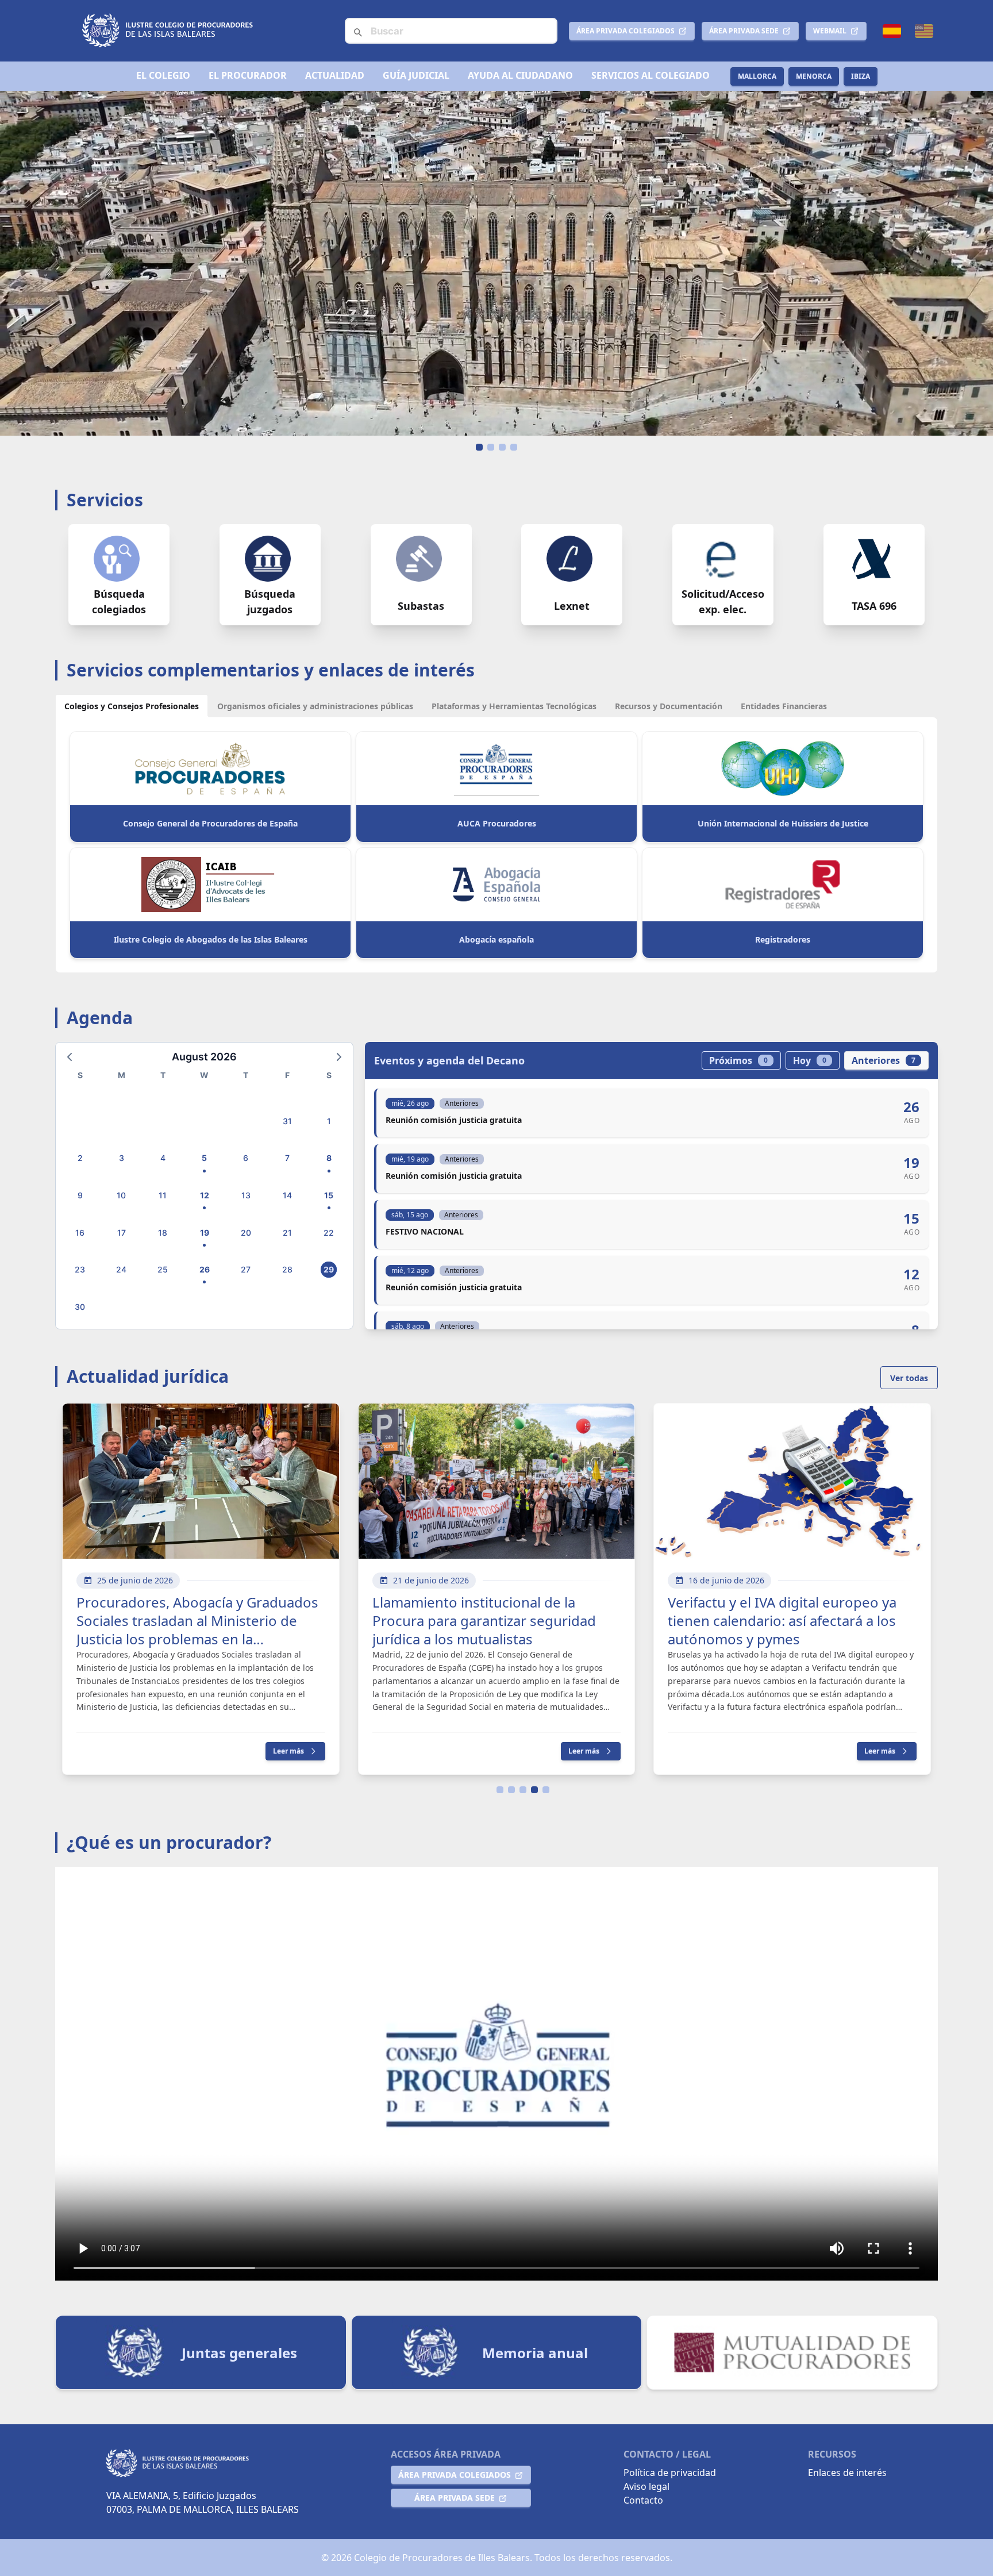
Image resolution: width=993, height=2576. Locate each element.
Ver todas (909, 1378)
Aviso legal (646, 2486)
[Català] (924, 31)
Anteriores (884, 1060)
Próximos (738, 1060)
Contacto (643, 2500)
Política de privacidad (670, 2473)
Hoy (810, 1060)
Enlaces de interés (847, 2473)
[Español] (892, 31)
